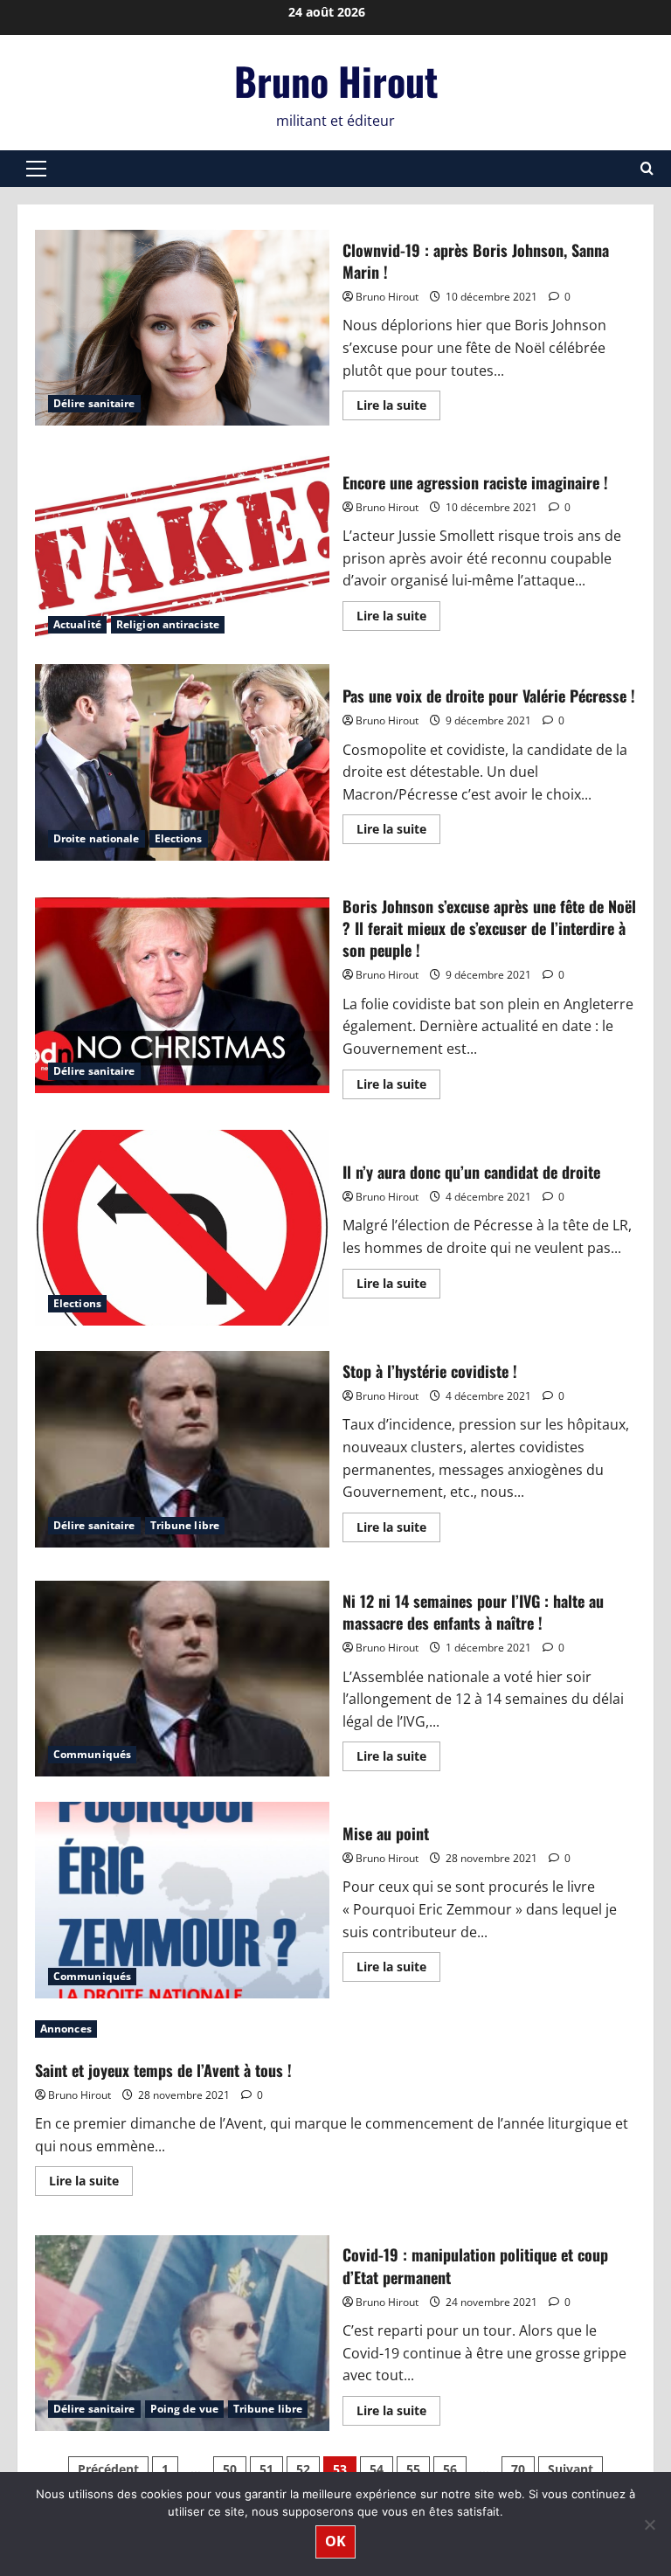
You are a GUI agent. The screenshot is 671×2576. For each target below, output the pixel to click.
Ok (335, 2541)
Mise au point (182, 1900)
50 (230, 2469)
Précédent (108, 2469)
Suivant (571, 2469)
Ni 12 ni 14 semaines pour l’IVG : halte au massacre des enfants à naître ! (182, 1679)
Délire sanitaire (94, 403)
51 (266, 2469)
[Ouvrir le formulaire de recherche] (647, 168)
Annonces (66, 2029)
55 (413, 2469)
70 (518, 2469)
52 (303, 2469)
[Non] (649, 2524)
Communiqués (92, 1754)
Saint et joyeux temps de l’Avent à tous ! (163, 2070)
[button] (36, 169)
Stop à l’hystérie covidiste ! (182, 1449)
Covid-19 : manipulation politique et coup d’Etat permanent (182, 2333)
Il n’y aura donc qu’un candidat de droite (182, 1228)
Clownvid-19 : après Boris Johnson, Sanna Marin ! (182, 328)
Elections (179, 838)
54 (377, 2469)
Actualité (77, 624)
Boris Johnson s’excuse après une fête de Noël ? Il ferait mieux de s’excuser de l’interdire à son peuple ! (182, 995)
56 (450, 2469)
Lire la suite (398, 408)
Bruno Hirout (336, 81)
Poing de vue (184, 2409)
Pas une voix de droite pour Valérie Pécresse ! (182, 762)
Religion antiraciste (168, 624)
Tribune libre (185, 1525)
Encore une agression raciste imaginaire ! (182, 549)
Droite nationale (97, 838)
